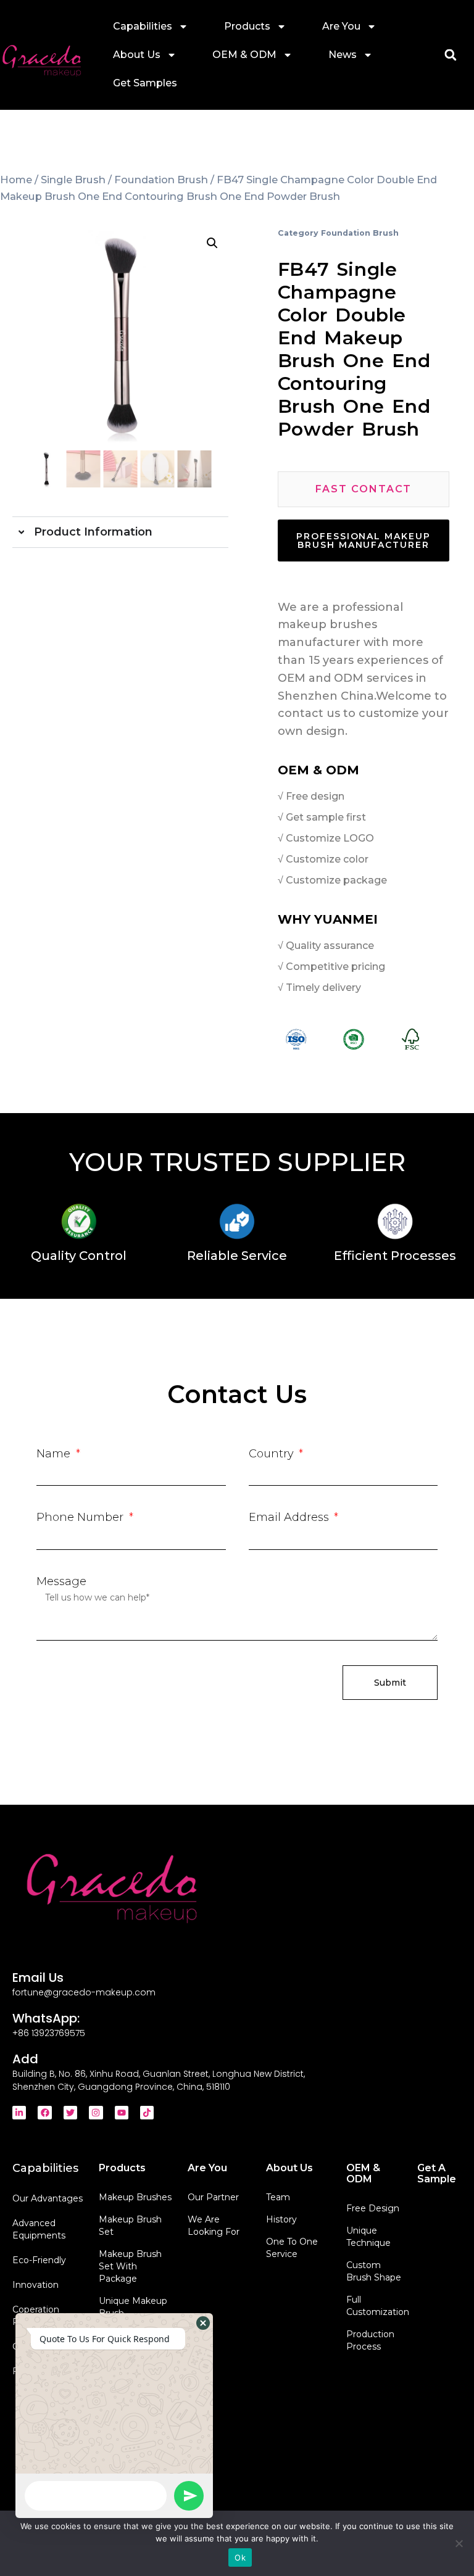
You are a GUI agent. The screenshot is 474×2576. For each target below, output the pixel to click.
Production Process (370, 2340)
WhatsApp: (46, 2018)
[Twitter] (70, 2113)
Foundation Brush (161, 180)
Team (278, 2197)
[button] (450, 55)
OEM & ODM (244, 55)
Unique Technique (368, 2237)
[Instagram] (96, 2113)
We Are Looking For (214, 2226)
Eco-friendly (39, 2260)
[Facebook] (44, 2113)
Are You (341, 26)
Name (55, 1454)
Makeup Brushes (135, 2197)
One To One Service (292, 2248)
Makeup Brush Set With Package (130, 2266)
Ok (240, 2557)
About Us (137, 55)
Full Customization (375, 2306)
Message (61, 1581)
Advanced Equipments (39, 2229)
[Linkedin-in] (19, 2113)
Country (273, 1454)
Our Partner (213, 2197)
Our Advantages (48, 2198)
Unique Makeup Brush (133, 2307)
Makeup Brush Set (130, 2226)
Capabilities (143, 26)
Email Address (290, 1517)
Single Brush (73, 180)
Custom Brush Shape (374, 2271)
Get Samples (145, 83)
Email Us (38, 1978)
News (343, 55)
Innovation (35, 2285)
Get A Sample (437, 2173)
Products (247, 26)
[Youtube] (122, 2113)
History (281, 2219)
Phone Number (81, 1517)
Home (16, 180)
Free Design (373, 2208)
